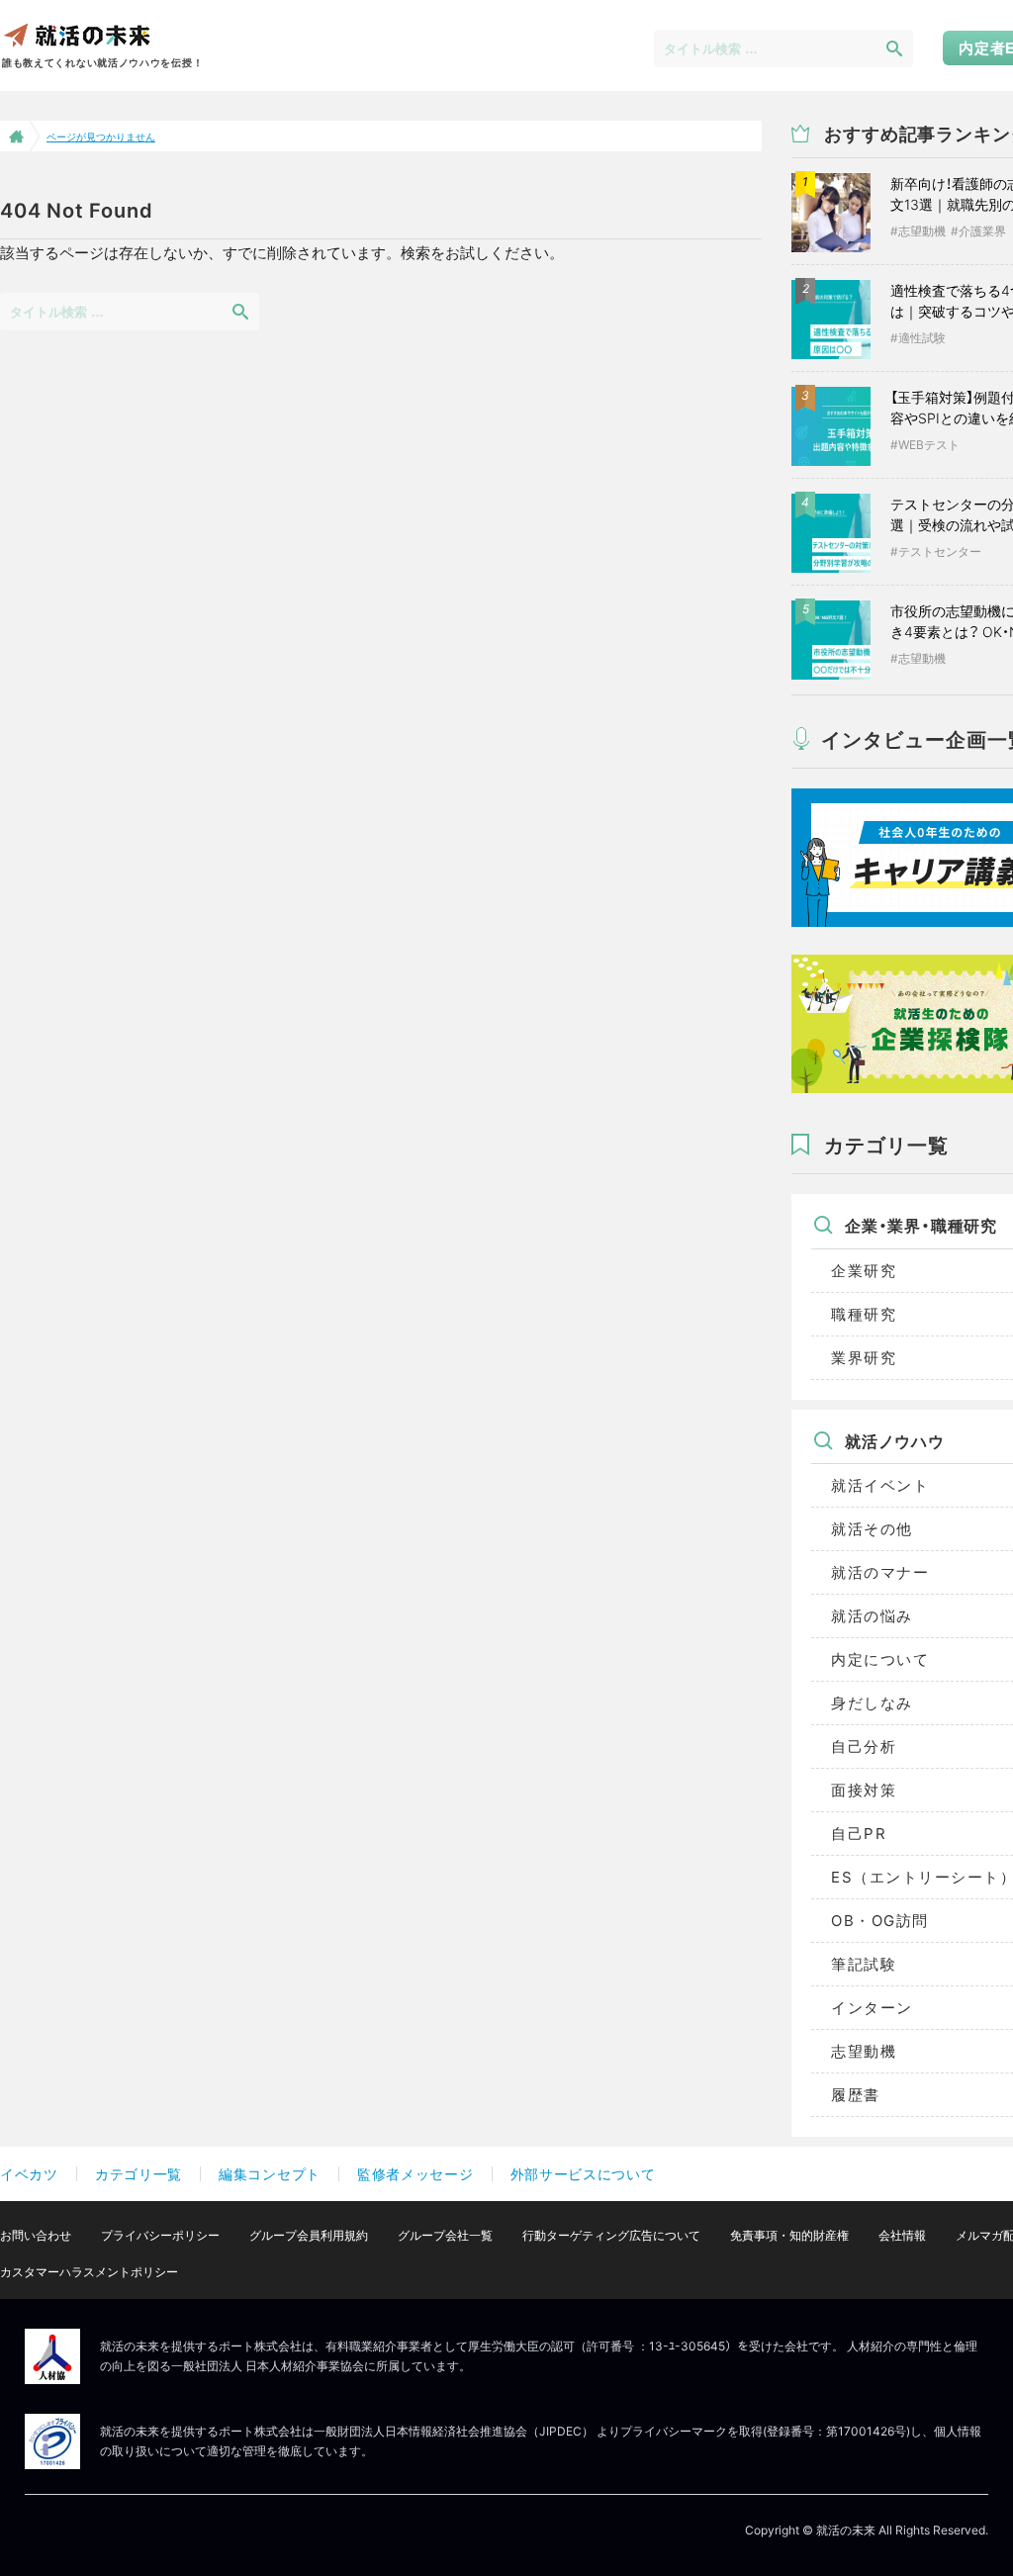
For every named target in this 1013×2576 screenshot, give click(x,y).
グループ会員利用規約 (309, 2235)
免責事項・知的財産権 (789, 2235)
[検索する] (894, 47)
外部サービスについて (583, 2174)
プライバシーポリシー (160, 2235)
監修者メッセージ (415, 2174)
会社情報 (902, 2235)
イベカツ (29, 2174)
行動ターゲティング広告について (611, 2235)
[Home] (14, 136)
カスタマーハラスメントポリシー (89, 2272)
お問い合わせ (36, 2235)
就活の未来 (76, 34)
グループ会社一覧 (445, 2235)
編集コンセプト (270, 2174)
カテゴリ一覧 (138, 2174)
